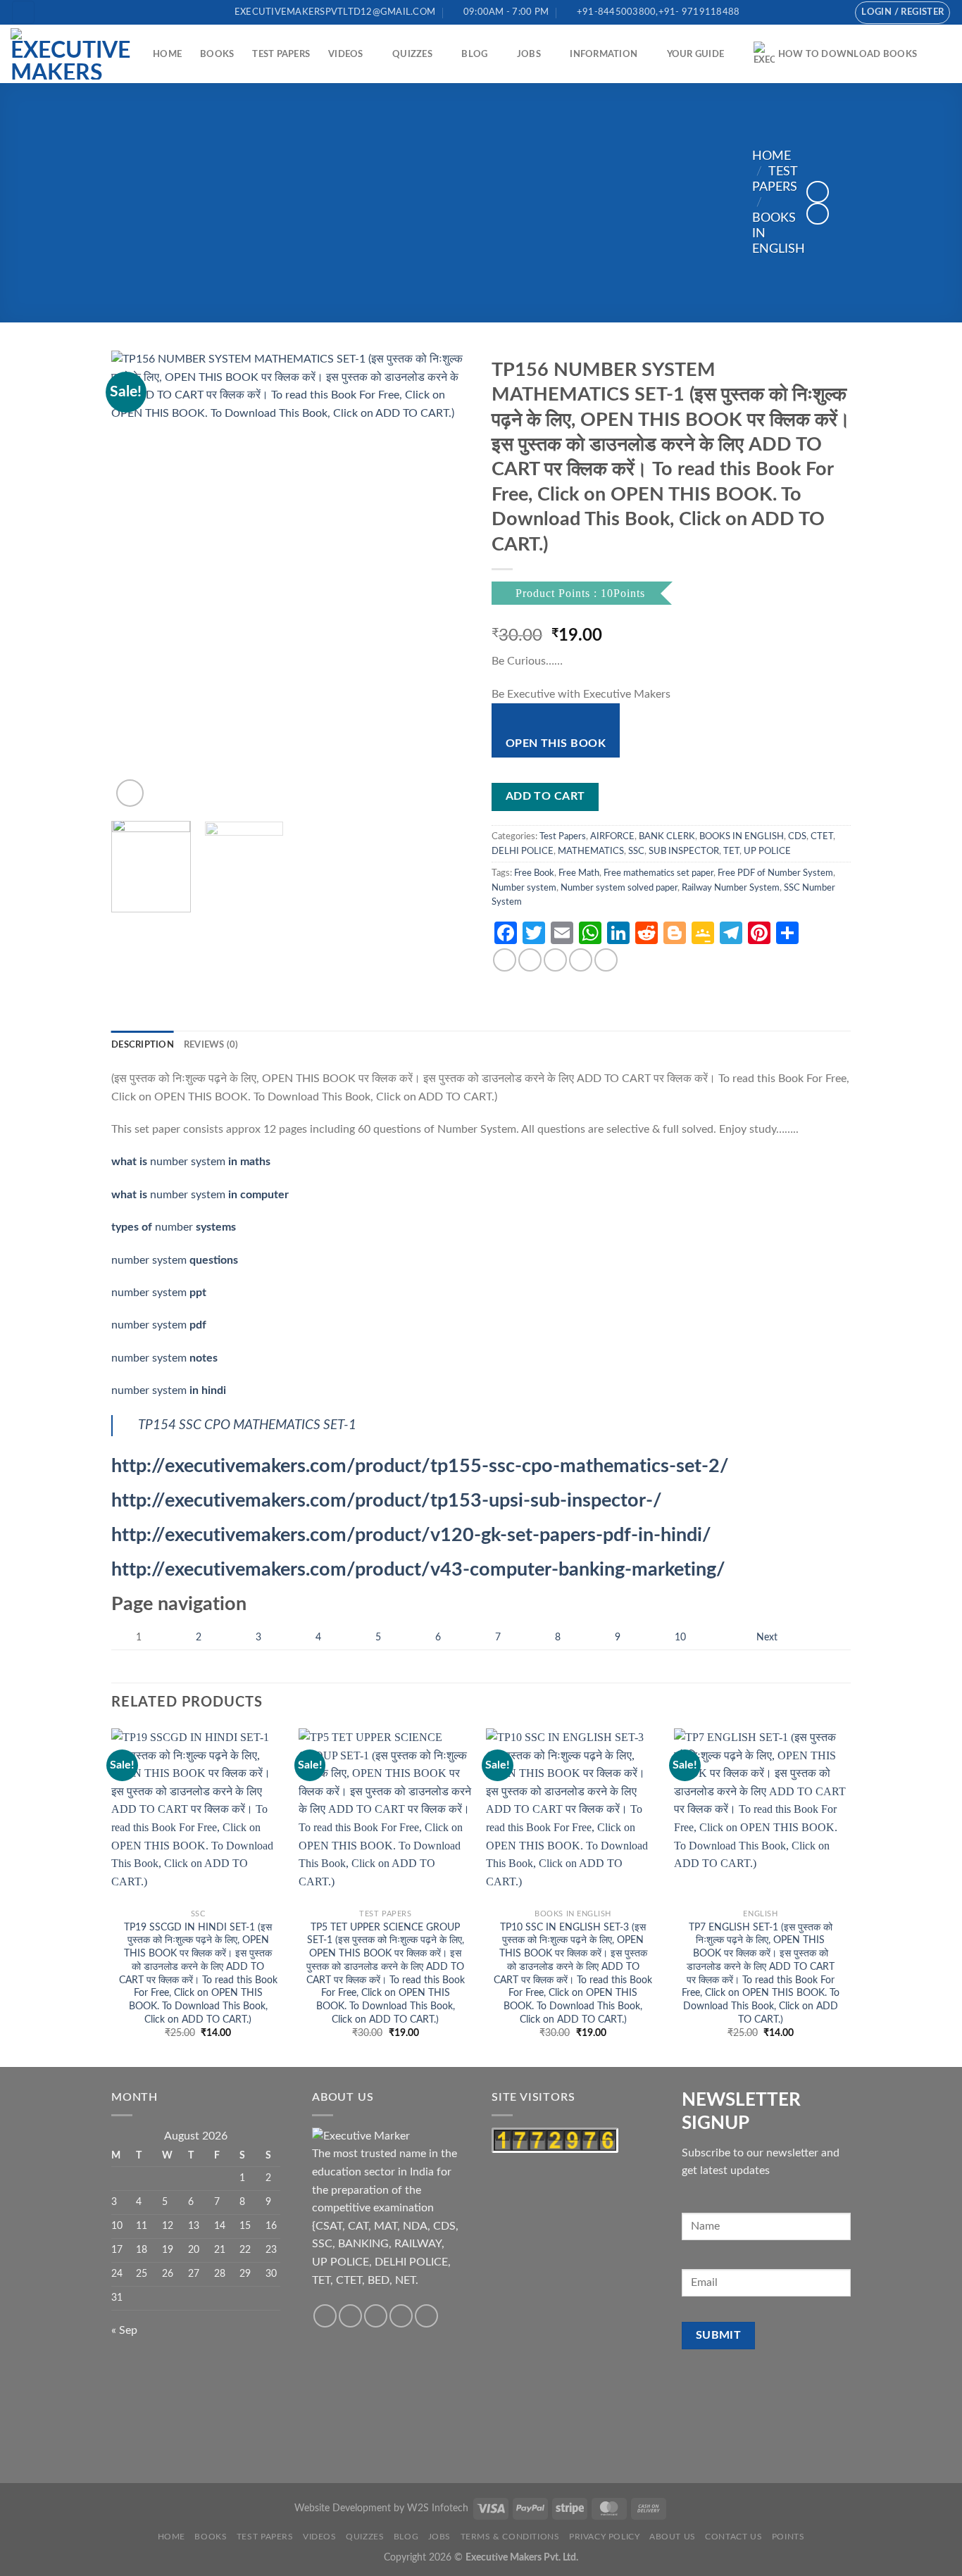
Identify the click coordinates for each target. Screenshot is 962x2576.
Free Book (534, 873)
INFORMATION (604, 54)
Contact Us (733, 2537)
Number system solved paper (619, 888)
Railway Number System (731, 888)
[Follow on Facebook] (793, 12)
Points (788, 2537)
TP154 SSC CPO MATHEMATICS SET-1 (247, 1425)
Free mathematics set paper (658, 873)
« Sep (124, 2330)
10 (680, 1637)
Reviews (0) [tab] (211, 1045)
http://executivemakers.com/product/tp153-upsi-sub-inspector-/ (387, 1501)
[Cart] (944, 54)
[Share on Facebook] (505, 960)
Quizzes (412, 54)
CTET (822, 836)
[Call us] (820, 12)
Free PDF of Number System (775, 873)
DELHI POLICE (523, 851)
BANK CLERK (667, 836)
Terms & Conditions (510, 2537)
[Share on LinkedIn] (606, 960)
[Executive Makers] (71, 54)
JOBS (529, 54)
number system (191, 1162)
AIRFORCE (612, 836)
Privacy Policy (605, 2537)
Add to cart (545, 797)
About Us (673, 2537)
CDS (797, 836)
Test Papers (281, 54)
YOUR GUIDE (696, 54)
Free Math (579, 873)
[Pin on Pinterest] (581, 960)
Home (167, 54)
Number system (524, 888)
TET (731, 851)
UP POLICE (767, 851)
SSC (636, 851)
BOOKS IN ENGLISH (742, 836)
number (174, 1227)
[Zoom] (130, 793)
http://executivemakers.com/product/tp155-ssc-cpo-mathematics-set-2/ (420, 1466)
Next (767, 1637)
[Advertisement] (432, 203)
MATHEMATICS (591, 851)
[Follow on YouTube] (834, 12)
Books (217, 54)
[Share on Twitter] (530, 960)
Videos (346, 54)
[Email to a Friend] (555, 960)
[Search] (23, 12)
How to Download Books (848, 54)
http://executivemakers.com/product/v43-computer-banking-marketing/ (418, 1570)
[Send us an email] (806, 12)
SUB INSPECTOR (684, 851)
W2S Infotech (438, 2508)
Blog (474, 54)
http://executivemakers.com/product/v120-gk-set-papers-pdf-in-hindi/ (411, 1535)
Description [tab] (143, 1045)
